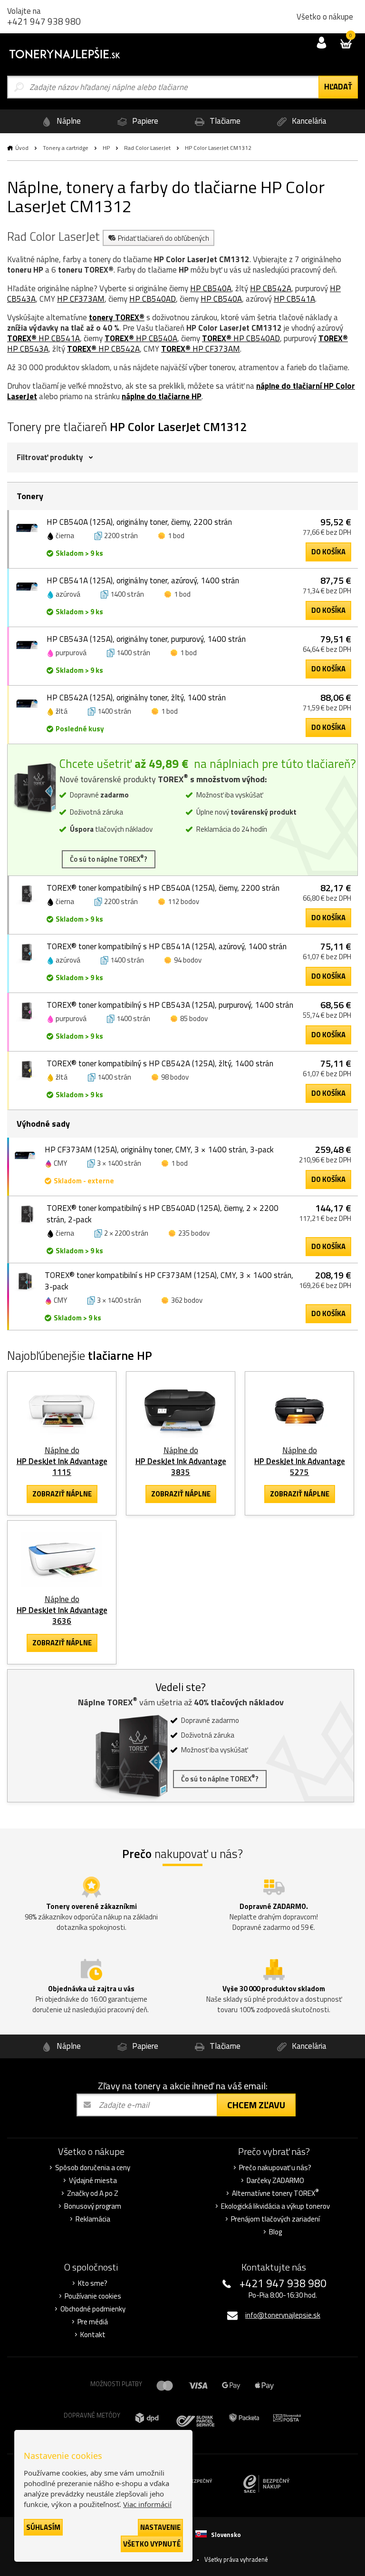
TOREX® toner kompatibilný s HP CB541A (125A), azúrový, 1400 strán (167, 946)
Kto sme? (93, 2283)
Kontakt (93, 2335)
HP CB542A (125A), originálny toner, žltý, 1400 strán (136, 698)
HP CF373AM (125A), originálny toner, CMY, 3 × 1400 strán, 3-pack (159, 1150)
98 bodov (175, 1077)
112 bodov (183, 901)
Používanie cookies (93, 2296)
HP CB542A (271, 288)
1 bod (176, 536)
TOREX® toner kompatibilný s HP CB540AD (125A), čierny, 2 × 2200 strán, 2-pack (163, 1214)
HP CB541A (294, 299)
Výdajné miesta (93, 2181)
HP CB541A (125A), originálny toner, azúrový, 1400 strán (143, 580)
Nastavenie (160, 2527)
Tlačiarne (224, 121)
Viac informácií (147, 2504)
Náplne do (62, 1461)
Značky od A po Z (93, 2193)
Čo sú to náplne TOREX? (109, 859)
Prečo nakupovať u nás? (275, 2168)
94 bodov (188, 960)
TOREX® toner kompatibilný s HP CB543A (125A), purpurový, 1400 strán (170, 1005)
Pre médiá (93, 2322)
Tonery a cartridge (66, 148)
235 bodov (194, 1233)
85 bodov (194, 1018)
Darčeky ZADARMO (275, 2181)
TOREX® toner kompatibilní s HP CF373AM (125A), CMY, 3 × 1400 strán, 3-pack (169, 1281)
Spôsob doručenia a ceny (93, 2168)
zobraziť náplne (62, 1494)
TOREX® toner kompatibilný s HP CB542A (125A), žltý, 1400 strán (160, 1063)
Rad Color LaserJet (147, 148)
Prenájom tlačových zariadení (275, 2219)
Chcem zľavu (256, 2105)
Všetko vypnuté (152, 2544)
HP (106, 148)
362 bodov (187, 1300)
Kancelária (308, 121)
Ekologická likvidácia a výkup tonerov (275, 2206)
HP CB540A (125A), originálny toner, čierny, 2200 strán (139, 522)
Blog (275, 2232)
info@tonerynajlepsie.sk (283, 2315)
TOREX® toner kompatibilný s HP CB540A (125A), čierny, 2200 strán (163, 888)
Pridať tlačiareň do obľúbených (163, 238)
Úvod (22, 148)
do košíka (328, 552)
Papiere (144, 121)
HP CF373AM (81, 299)
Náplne (68, 121)
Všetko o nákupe (325, 17)
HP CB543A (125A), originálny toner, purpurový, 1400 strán (146, 639)
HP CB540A (211, 288)
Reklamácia (93, 2219)
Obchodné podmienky (93, 2309)
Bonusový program (93, 2206)
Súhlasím (43, 2527)
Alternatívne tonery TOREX (275, 2193)
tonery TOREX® (117, 317)
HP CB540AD (153, 299)
